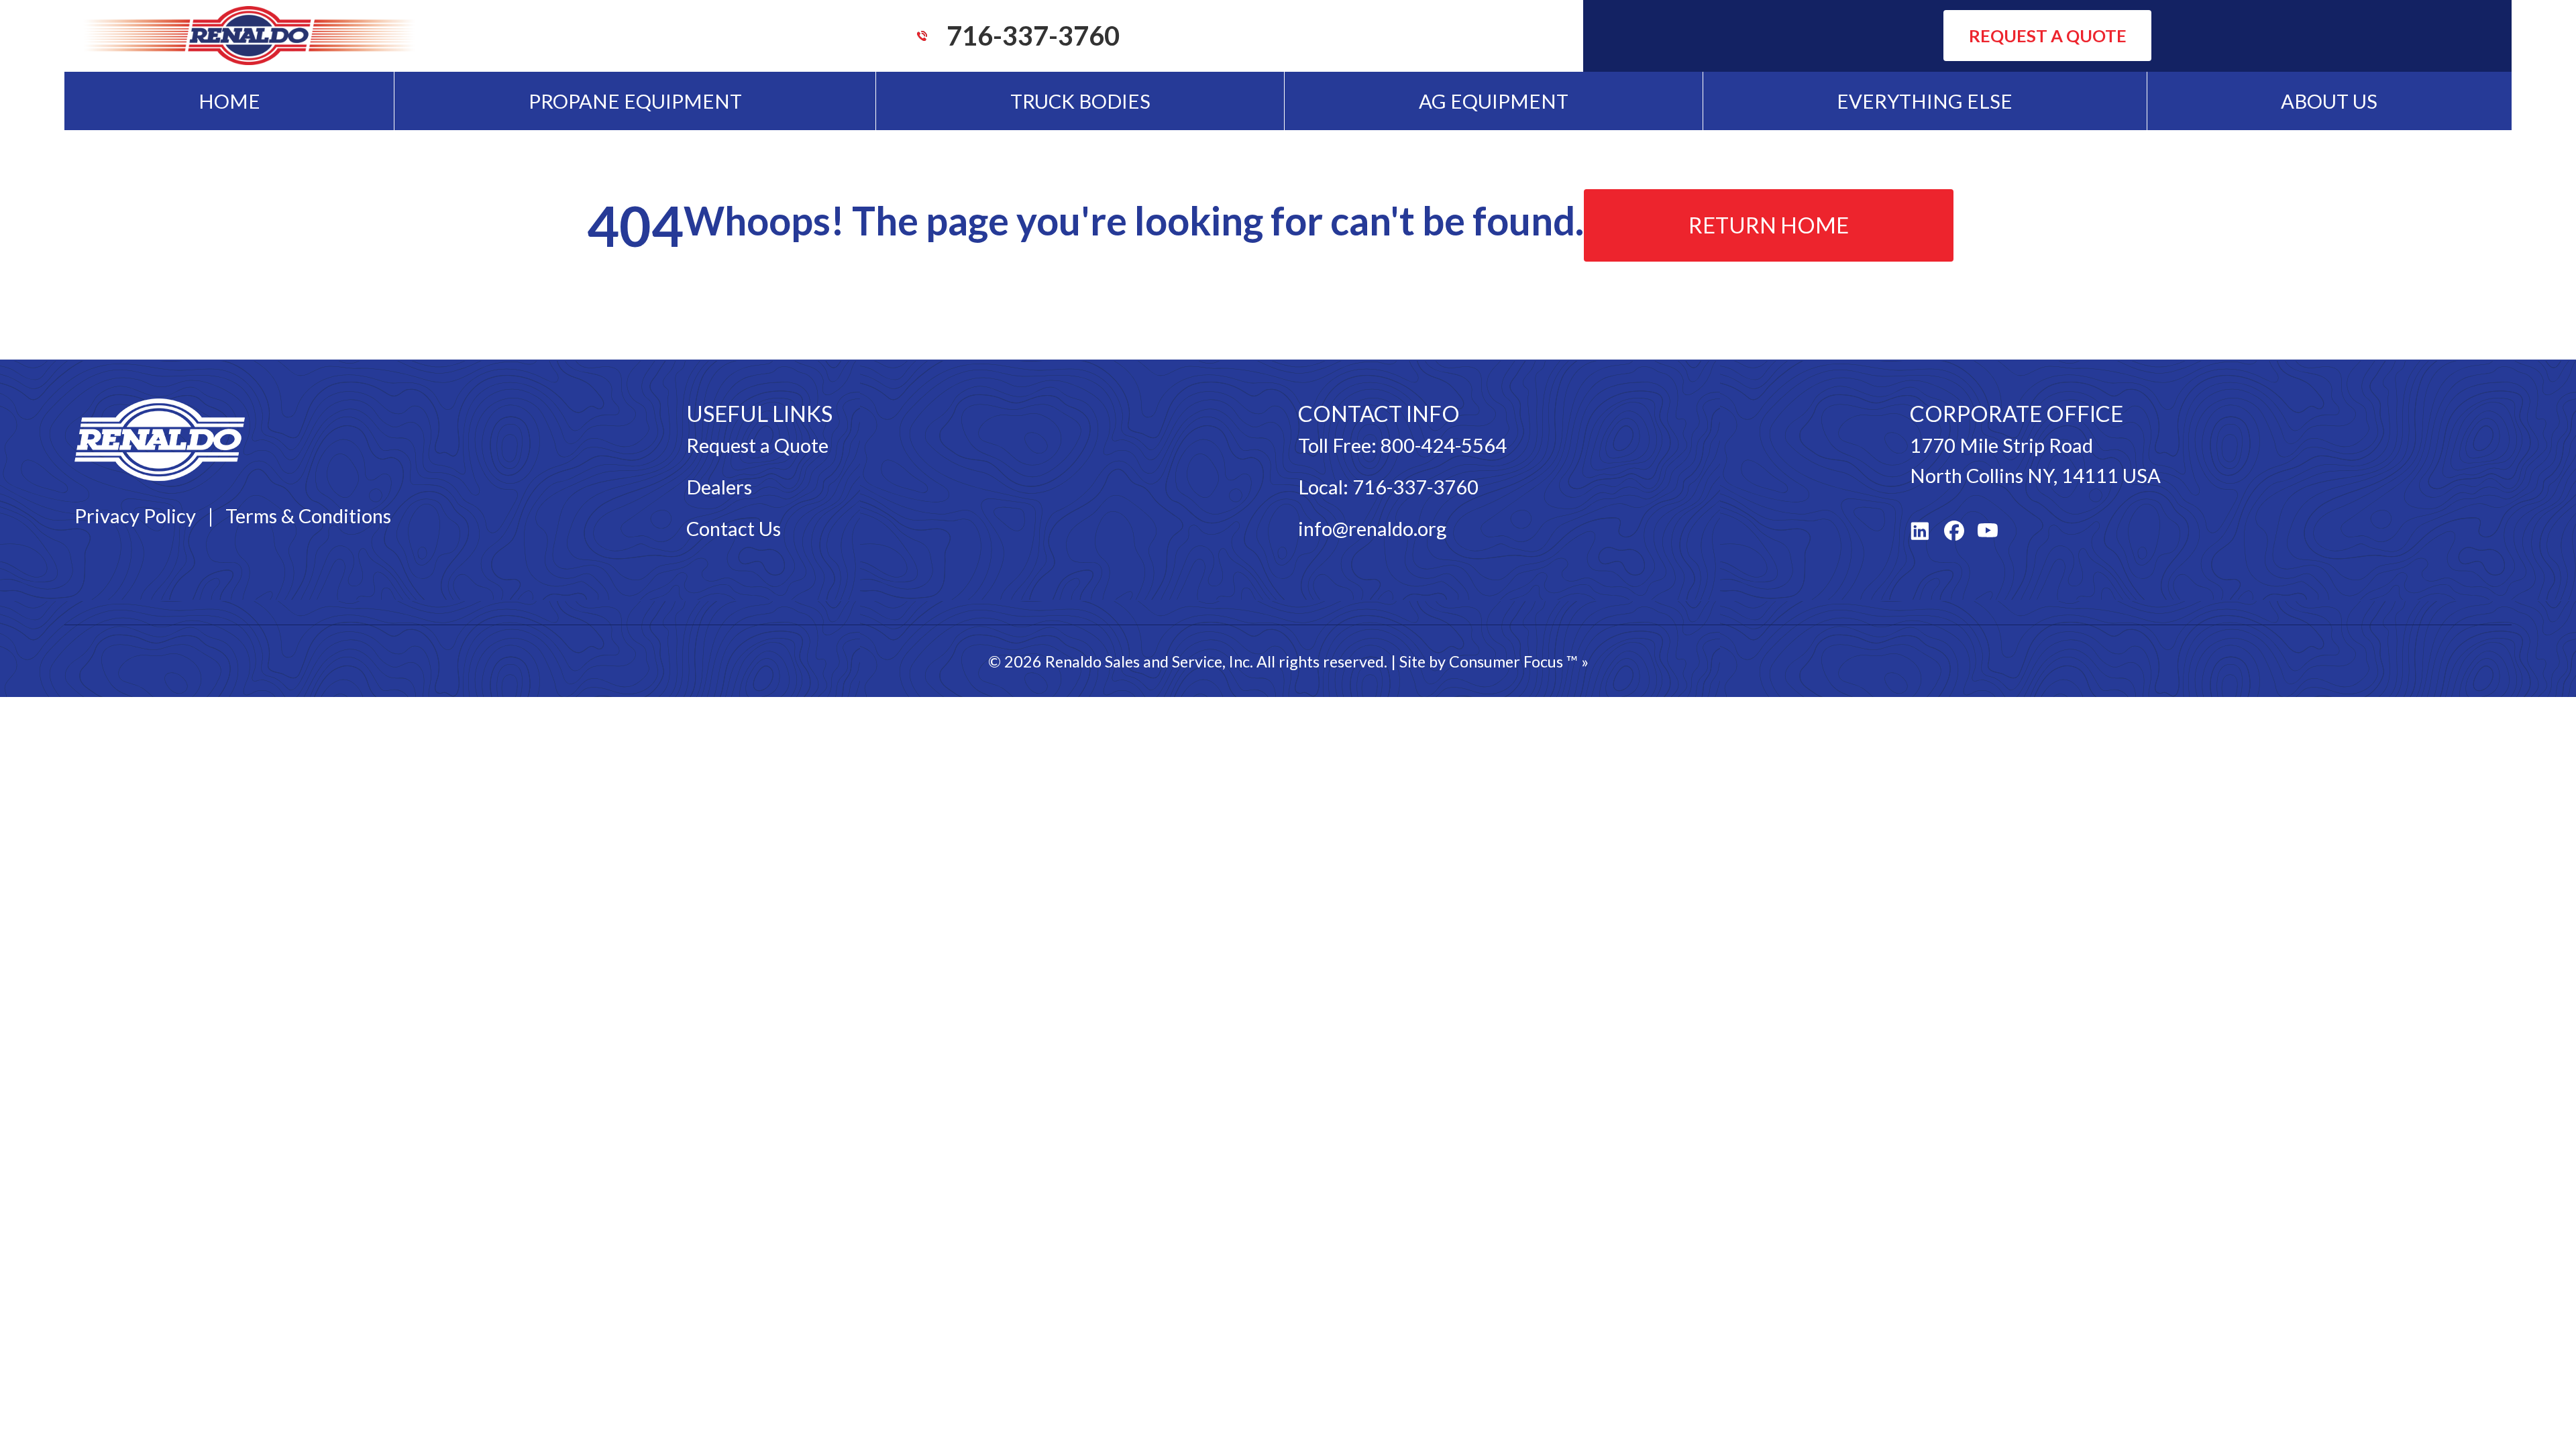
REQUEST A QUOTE (2048, 36)
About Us (2329, 101)
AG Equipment (1494, 101)
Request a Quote (757, 445)
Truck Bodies (1080, 101)
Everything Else (1925, 101)
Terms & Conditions (308, 516)
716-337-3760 (1033, 36)
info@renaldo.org (1372, 528)
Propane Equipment (635, 101)
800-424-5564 (1444, 445)
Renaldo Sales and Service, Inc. (1149, 661)
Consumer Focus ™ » (1519, 661)
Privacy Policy (135, 516)
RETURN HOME (1769, 225)
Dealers (719, 487)
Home (229, 101)
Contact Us (734, 528)
